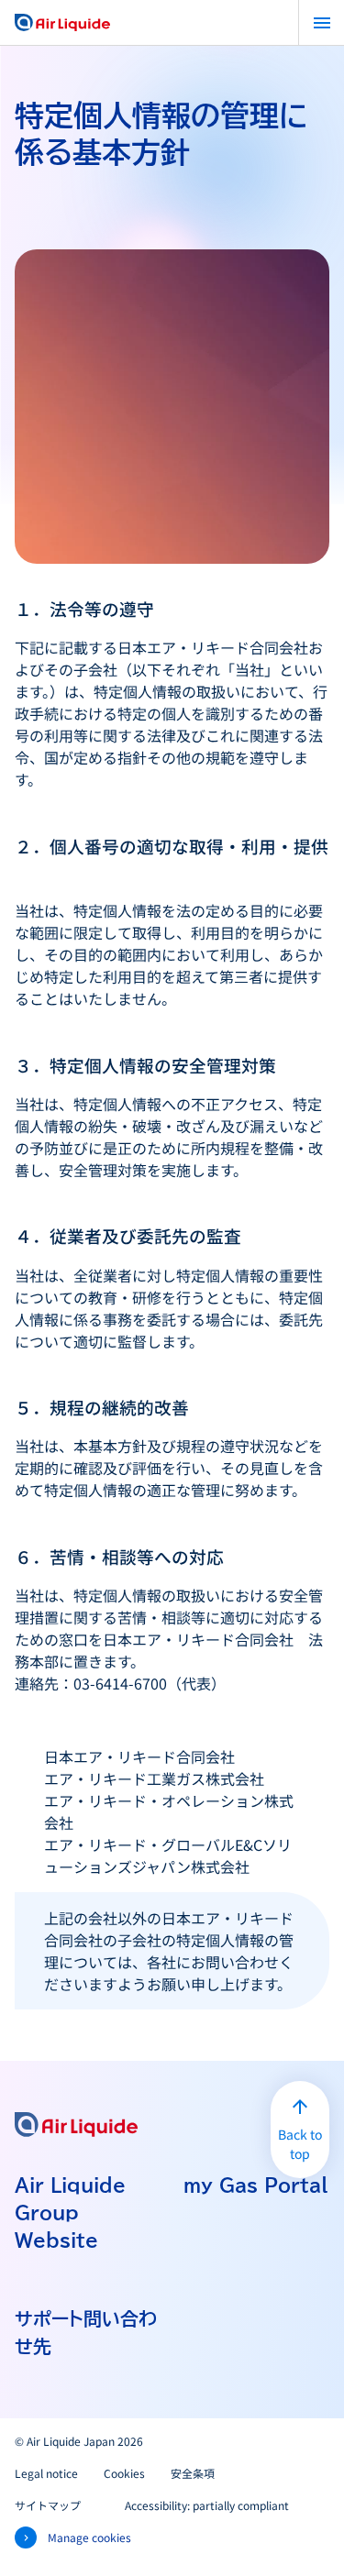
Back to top (300, 2144)
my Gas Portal (255, 2185)
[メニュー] (322, 23)
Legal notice (46, 2473)
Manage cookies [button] (89, 2537)
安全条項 (193, 2473)
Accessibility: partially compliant (207, 2505)
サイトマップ (48, 2505)
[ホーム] (62, 23)
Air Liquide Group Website (70, 2212)
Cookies (124, 2473)
